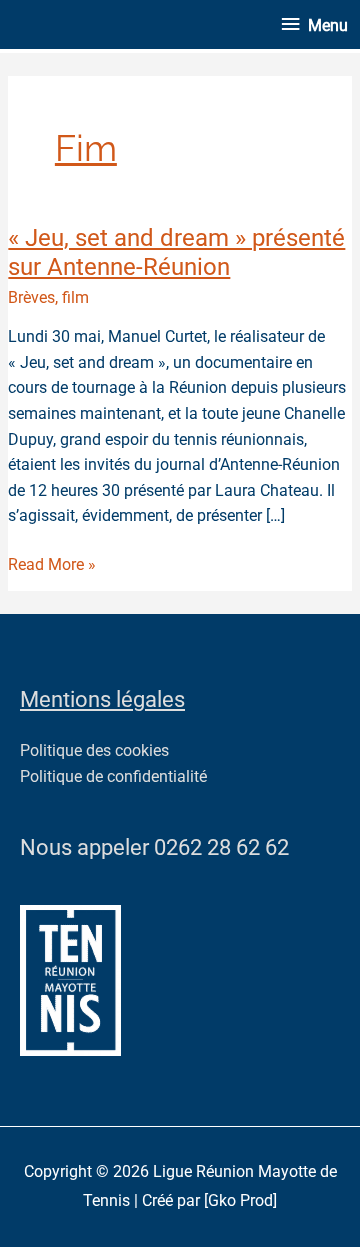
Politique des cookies (94, 751)
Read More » (52, 563)
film (75, 298)
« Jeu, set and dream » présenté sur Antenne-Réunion (176, 252)
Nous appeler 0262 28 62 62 (154, 847)
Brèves (31, 298)
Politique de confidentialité (113, 777)
